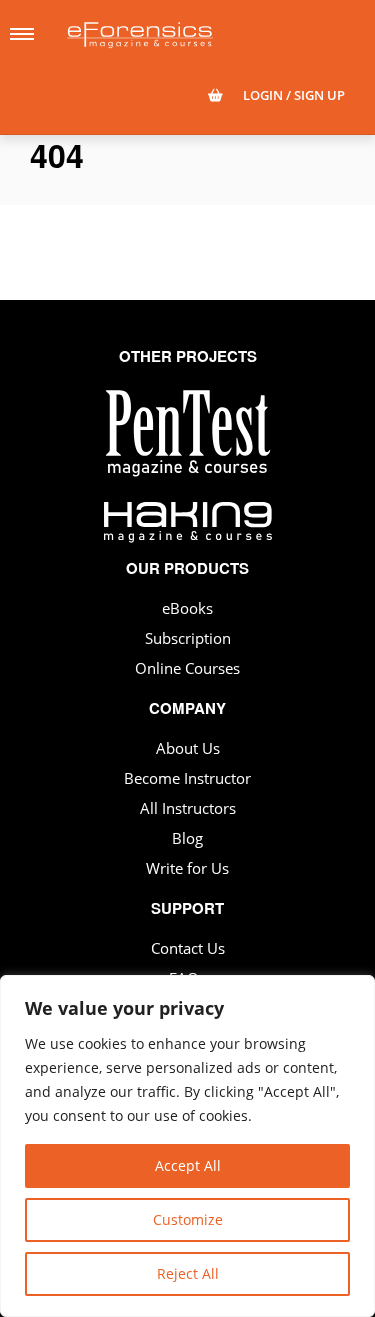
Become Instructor (187, 778)
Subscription (188, 638)
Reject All (188, 1273)
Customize (188, 1219)
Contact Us (188, 948)
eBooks (187, 608)
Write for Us (187, 868)
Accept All (188, 1165)
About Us (188, 748)
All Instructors (188, 808)
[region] (187, 1146)
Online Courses (187, 668)
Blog (187, 838)
